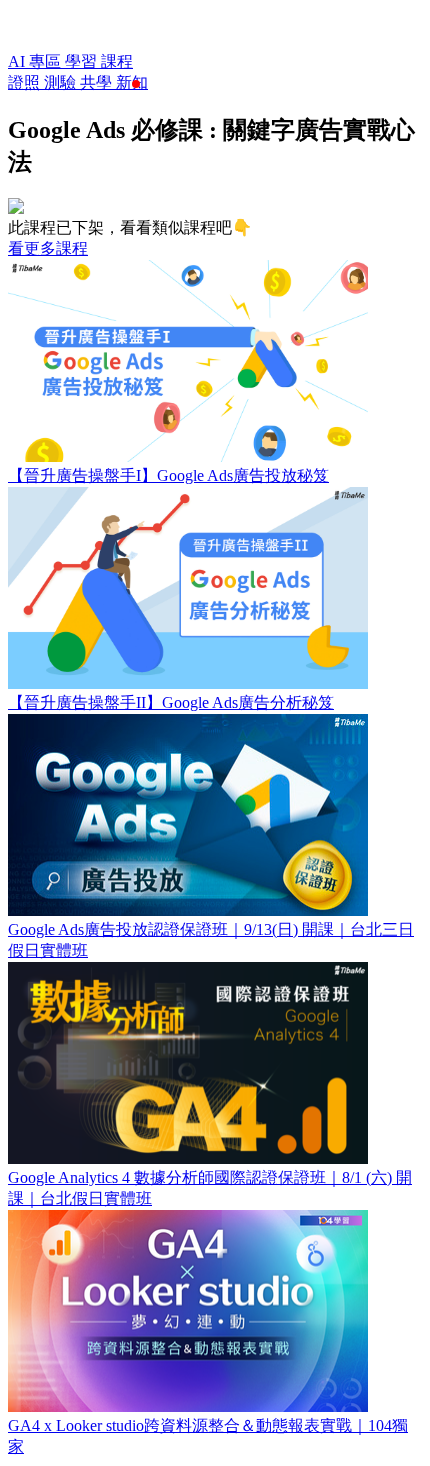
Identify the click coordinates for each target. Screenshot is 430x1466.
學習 (83, 61)
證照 (26, 82)
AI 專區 (36, 61)
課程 (117, 61)
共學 (98, 82)
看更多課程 (48, 248)
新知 (132, 82)
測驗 (62, 82)
